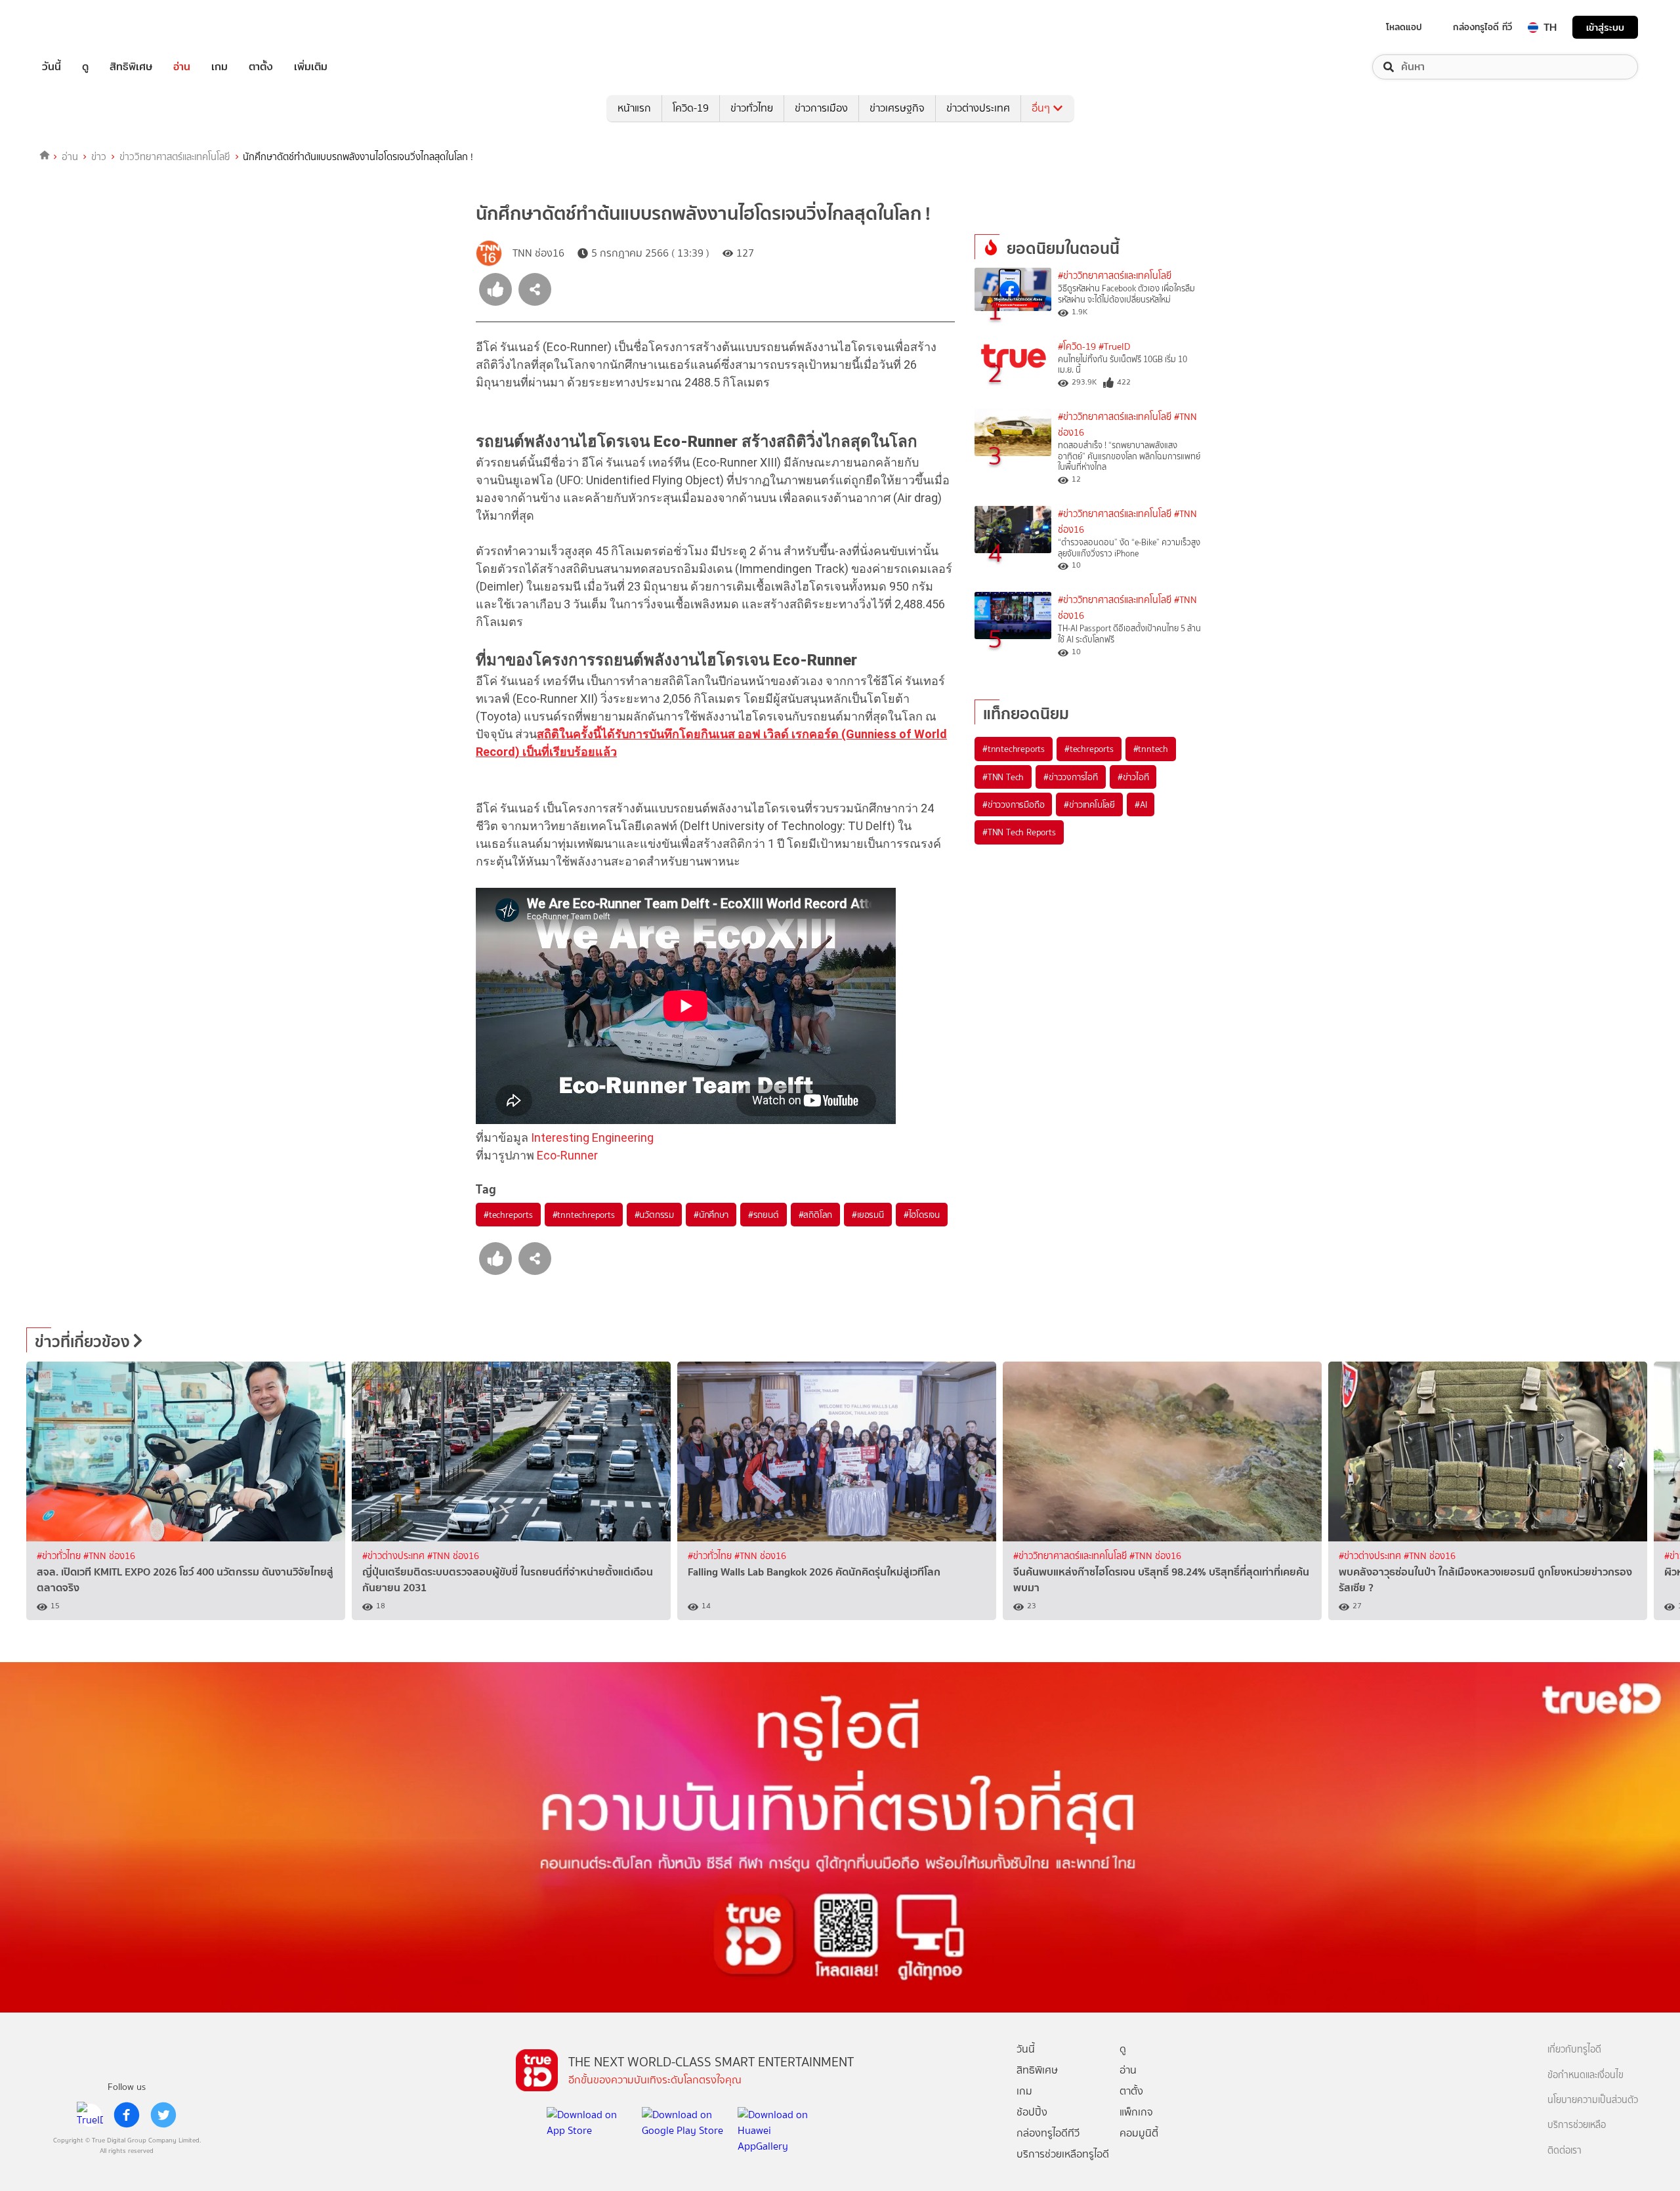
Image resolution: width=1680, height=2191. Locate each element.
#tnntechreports (584, 1215)
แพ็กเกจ (1136, 2112)
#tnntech (1151, 749)
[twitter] (163, 2115)
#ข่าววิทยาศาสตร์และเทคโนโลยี (1115, 276)
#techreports (508, 1215)
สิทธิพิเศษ (131, 67)
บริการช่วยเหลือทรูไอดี (1063, 2154)
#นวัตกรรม (654, 1215)
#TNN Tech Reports (1019, 832)
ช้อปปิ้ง (1032, 2112)
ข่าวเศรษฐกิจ (897, 108)
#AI (1141, 804)
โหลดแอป (1404, 27)
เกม (220, 67)
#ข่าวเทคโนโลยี (1089, 804)
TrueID (81, 27)
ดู (85, 67)
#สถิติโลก (816, 1215)
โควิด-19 (691, 108)
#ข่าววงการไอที (1071, 777)
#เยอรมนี (868, 1215)
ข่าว (99, 157)
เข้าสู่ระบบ (1605, 27)
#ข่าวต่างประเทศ (395, 1556)
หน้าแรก (634, 108)
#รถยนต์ (764, 1215)
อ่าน (182, 67)
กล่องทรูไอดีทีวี (1048, 2133)
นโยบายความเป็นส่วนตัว (1593, 2100)
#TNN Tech (1003, 777)
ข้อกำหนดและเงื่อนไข (1585, 2075)
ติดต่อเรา (1564, 2151)
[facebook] (127, 2115)
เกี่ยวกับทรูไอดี (1574, 2050)
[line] (90, 2115)
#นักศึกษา (711, 1215)
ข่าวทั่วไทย (752, 108)
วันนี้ (52, 67)
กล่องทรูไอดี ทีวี (1482, 27)
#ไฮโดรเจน (922, 1215)
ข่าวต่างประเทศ (978, 108)
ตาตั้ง (261, 67)
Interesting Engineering (592, 1137)
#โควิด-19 (1077, 347)
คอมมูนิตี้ (1139, 2133)
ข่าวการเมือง (821, 108)
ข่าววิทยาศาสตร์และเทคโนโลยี (175, 157)
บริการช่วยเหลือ (1577, 2125)
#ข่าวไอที (1133, 777)
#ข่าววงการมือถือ (1013, 804)
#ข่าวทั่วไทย (60, 1556)
